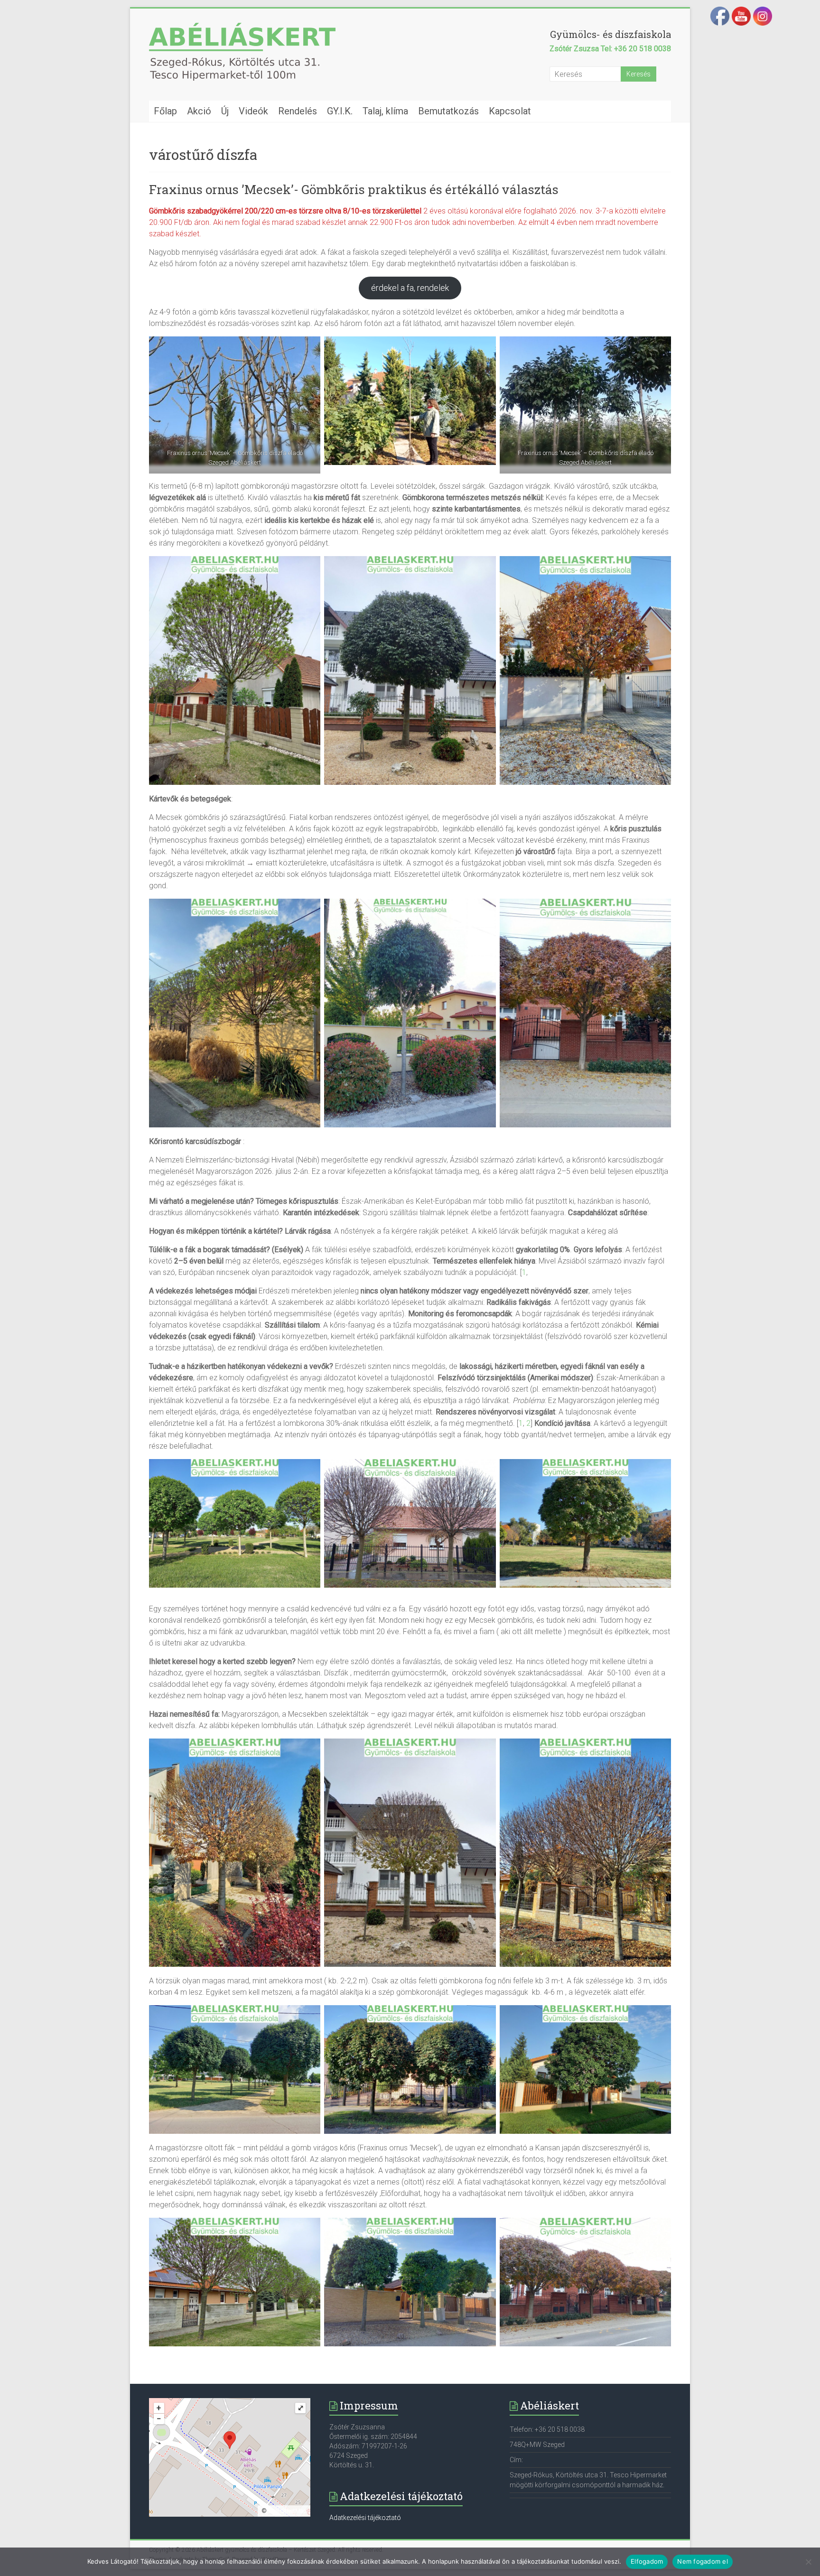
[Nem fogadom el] (808, 2562)
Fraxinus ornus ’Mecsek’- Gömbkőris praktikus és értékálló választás (354, 189)
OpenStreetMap (287, 2511)
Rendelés (298, 111)
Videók (253, 111)
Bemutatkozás (448, 111)
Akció (199, 111)
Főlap (165, 111)
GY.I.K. (340, 111)
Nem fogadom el (703, 2561)
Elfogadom (647, 2561)
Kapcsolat (510, 111)
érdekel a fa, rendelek (410, 288)
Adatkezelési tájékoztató (365, 2518)
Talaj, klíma (385, 111)
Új (225, 111)
